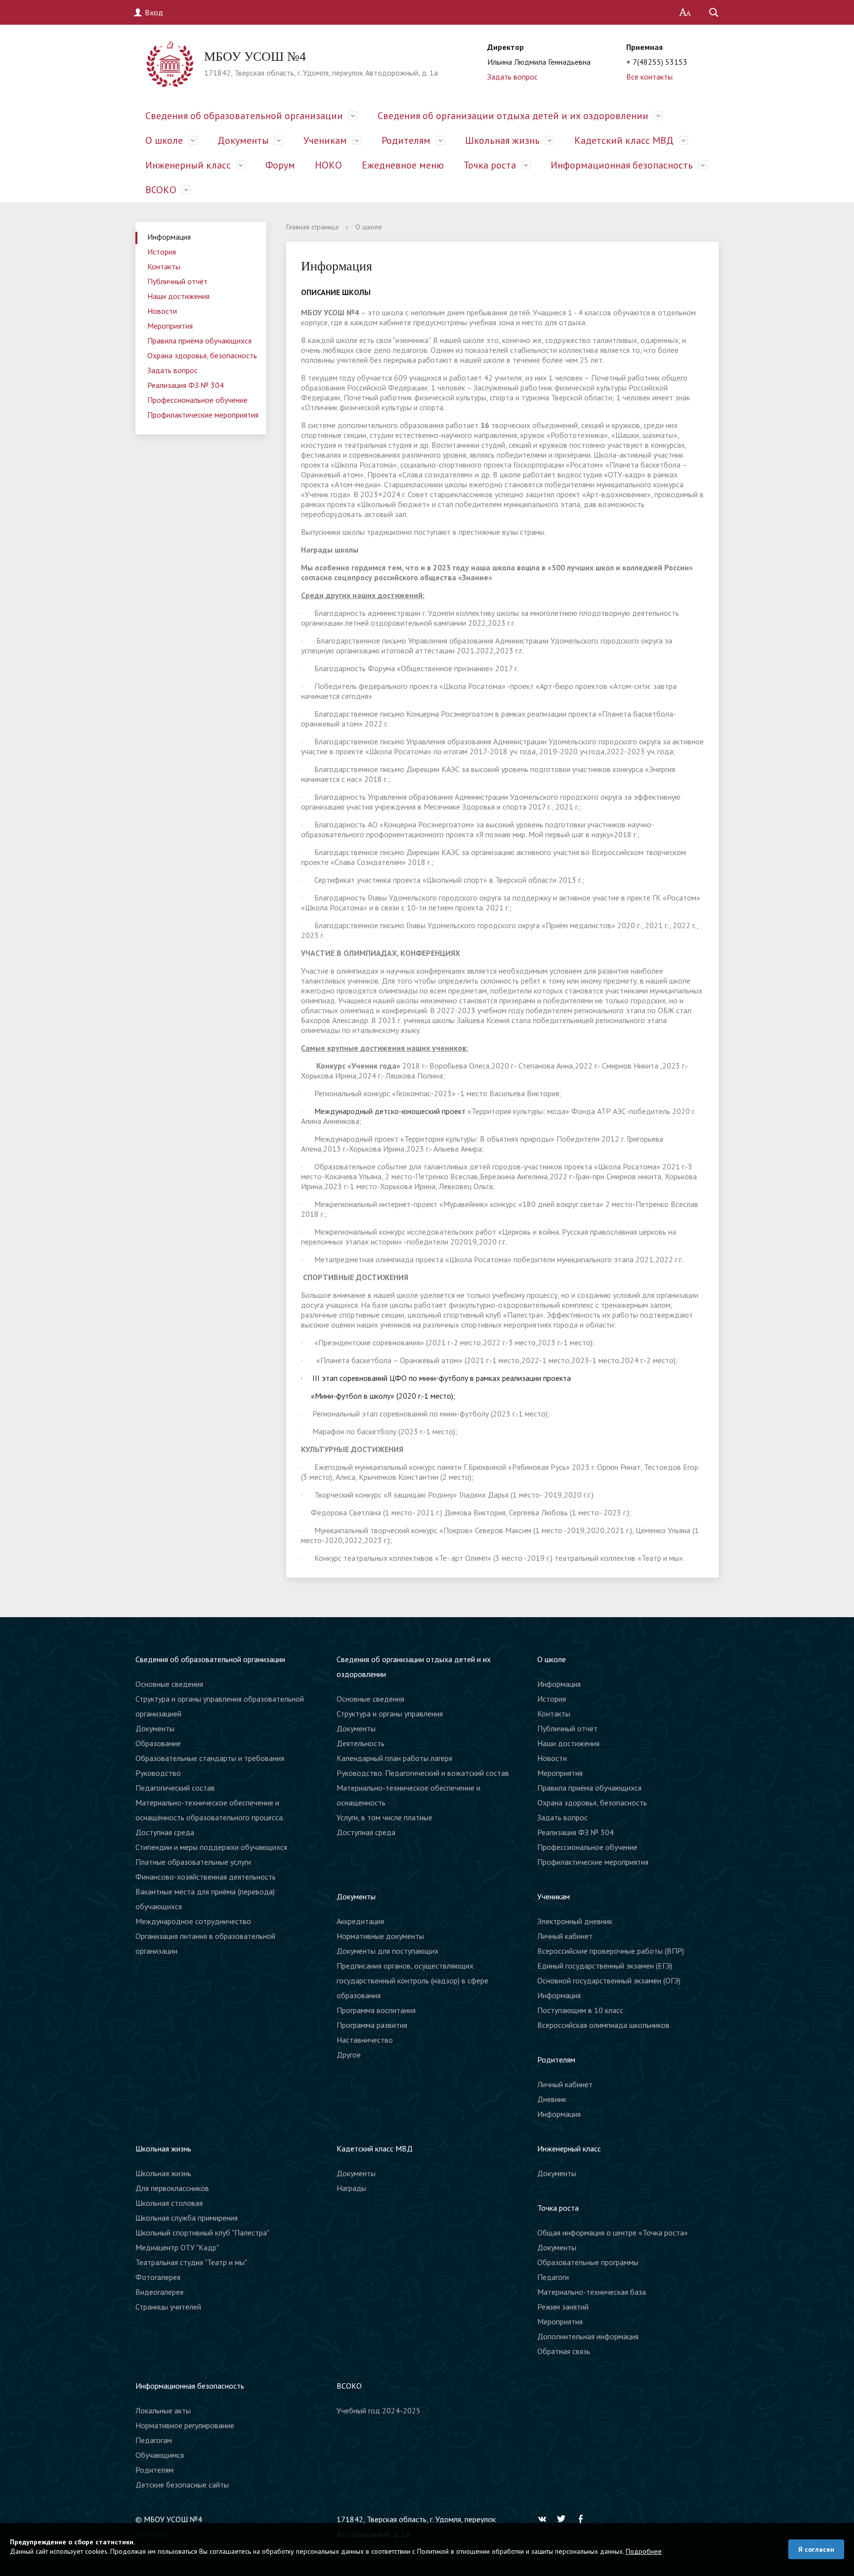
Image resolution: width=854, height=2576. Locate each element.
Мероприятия (170, 326)
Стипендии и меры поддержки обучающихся (211, 1847)
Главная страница (312, 227)
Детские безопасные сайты (182, 2485)
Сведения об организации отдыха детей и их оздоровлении (513, 116)
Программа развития (372, 2025)
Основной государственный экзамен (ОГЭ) (609, 1980)
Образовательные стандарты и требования (210, 1758)
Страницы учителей (168, 2307)
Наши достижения (178, 296)
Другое (349, 2055)
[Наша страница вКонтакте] (545, 2519)
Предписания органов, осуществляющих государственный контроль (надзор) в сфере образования (412, 1980)
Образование (158, 1743)
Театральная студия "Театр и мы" (191, 2262)
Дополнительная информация (588, 2336)
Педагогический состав (175, 1788)
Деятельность (361, 1743)
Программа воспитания (376, 2010)
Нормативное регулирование (185, 2425)
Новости (162, 311)
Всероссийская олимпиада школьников (603, 2025)
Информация (169, 237)
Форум (280, 165)
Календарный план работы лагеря (394, 1758)
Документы (243, 140)
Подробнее (644, 2551)
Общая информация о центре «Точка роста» (613, 2233)
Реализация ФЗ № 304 (186, 385)
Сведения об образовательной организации (244, 116)
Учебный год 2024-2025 (379, 2410)
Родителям (406, 140)
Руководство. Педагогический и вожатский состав (423, 1773)
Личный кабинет (565, 1936)
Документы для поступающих (387, 1951)
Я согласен (816, 2549)
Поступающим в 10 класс (580, 2010)
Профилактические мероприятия (203, 415)
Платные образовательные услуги (193, 1862)
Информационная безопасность (622, 165)
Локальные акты (163, 2410)
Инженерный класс (188, 165)
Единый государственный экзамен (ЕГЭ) (605, 1966)
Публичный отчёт (177, 281)
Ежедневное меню (403, 165)
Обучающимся (160, 2455)
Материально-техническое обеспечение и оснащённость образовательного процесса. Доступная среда (210, 1817)
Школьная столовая (169, 2203)
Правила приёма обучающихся (199, 341)
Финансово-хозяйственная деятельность (206, 1877)
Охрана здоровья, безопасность (202, 355)
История (162, 252)
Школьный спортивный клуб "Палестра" (202, 2233)
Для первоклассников (172, 2188)
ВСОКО (161, 190)
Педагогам (154, 2440)
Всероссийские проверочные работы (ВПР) (611, 1951)
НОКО (328, 165)
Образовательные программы (588, 2262)
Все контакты (649, 77)
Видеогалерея (159, 2292)
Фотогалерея (158, 2277)
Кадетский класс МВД (624, 140)
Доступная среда (366, 1832)
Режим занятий (563, 2307)
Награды (351, 2188)
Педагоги (553, 2277)
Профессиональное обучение (197, 400)
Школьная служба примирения (187, 2218)
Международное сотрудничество (193, 1921)
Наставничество (365, 2040)
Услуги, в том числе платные (384, 1817)
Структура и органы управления (390, 1714)
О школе (164, 140)
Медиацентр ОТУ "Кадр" (177, 2247)
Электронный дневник (575, 1921)
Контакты (164, 266)
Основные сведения (169, 1684)
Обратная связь (564, 2351)
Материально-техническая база (592, 2292)
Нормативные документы (380, 1936)
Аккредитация (360, 1921)
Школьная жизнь (502, 140)
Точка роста (490, 165)
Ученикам (325, 140)
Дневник (552, 2099)
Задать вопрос (512, 77)
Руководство (158, 1773)
